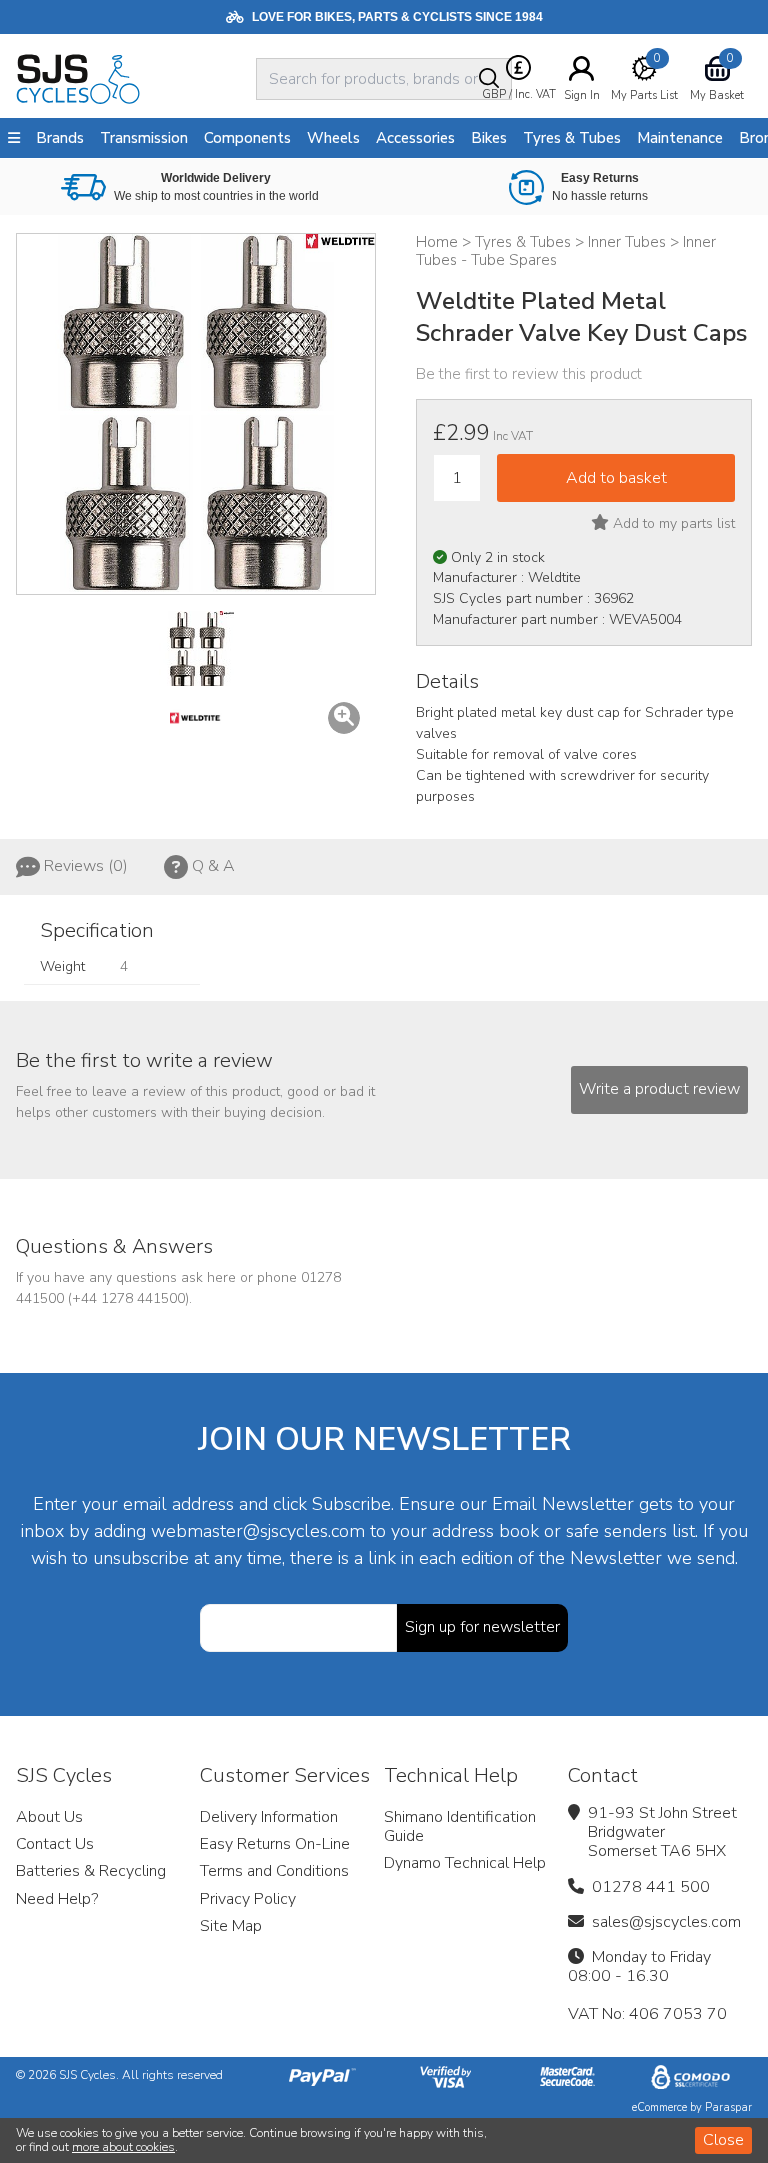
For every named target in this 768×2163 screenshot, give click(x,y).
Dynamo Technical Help (465, 1863)
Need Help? (57, 1899)
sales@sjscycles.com (666, 1922)
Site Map (231, 1926)
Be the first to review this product (529, 374)
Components (247, 138)
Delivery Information (269, 1817)
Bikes (489, 138)
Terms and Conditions (274, 1871)
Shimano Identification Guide (460, 1826)
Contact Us (55, 1844)
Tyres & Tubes (572, 138)
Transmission (144, 138)
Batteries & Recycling (91, 1871)
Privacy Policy (248, 1899)
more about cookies (123, 2147)
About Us (49, 1817)
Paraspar (728, 2107)
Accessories (415, 138)
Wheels (333, 138)
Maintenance (680, 138)
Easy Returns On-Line (275, 1844)
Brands (60, 138)
